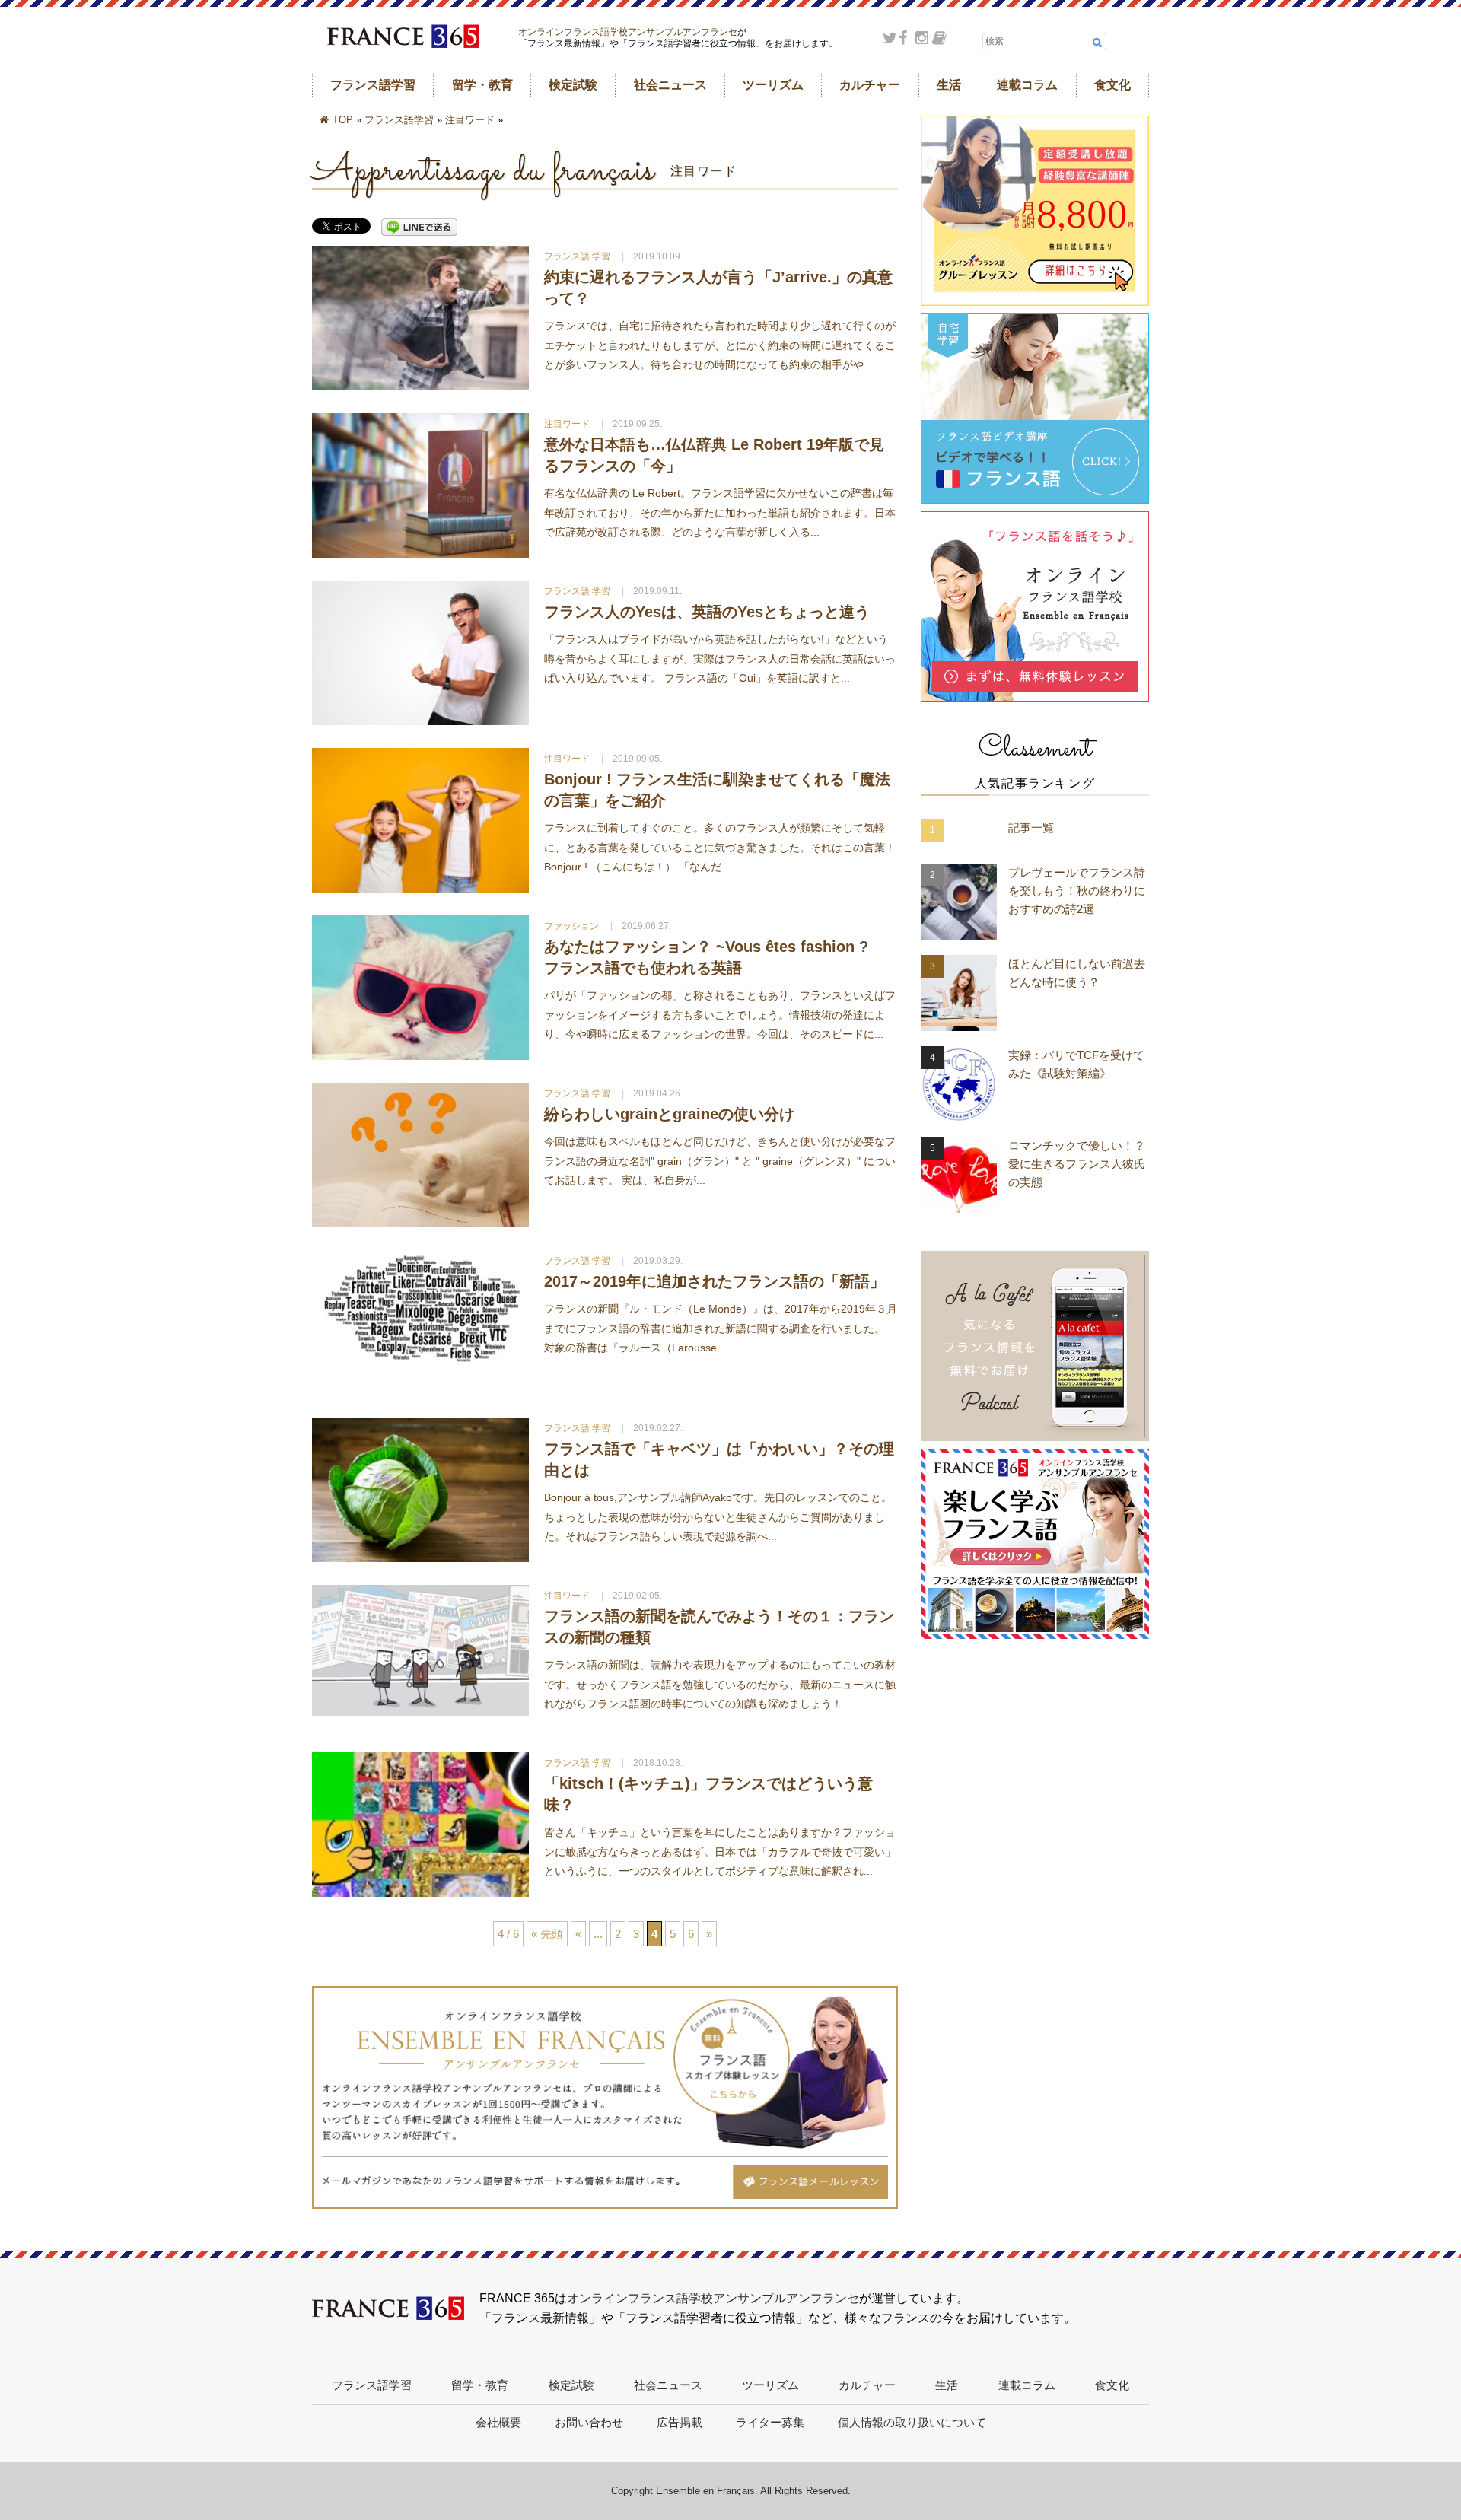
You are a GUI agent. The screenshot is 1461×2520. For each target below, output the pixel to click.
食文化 (1112, 85)
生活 (949, 85)
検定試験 (573, 85)
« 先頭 (547, 1934)
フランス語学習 (373, 85)
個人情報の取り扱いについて (912, 2422)
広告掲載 (680, 2422)
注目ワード (470, 120)
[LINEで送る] (419, 228)
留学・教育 (482, 85)
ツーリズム (773, 85)
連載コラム (1027, 85)
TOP (343, 120)
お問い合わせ (589, 2422)
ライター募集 (770, 2422)
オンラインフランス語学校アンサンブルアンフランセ (628, 32)
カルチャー (870, 85)
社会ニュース (670, 85)
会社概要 (498, 2422)
